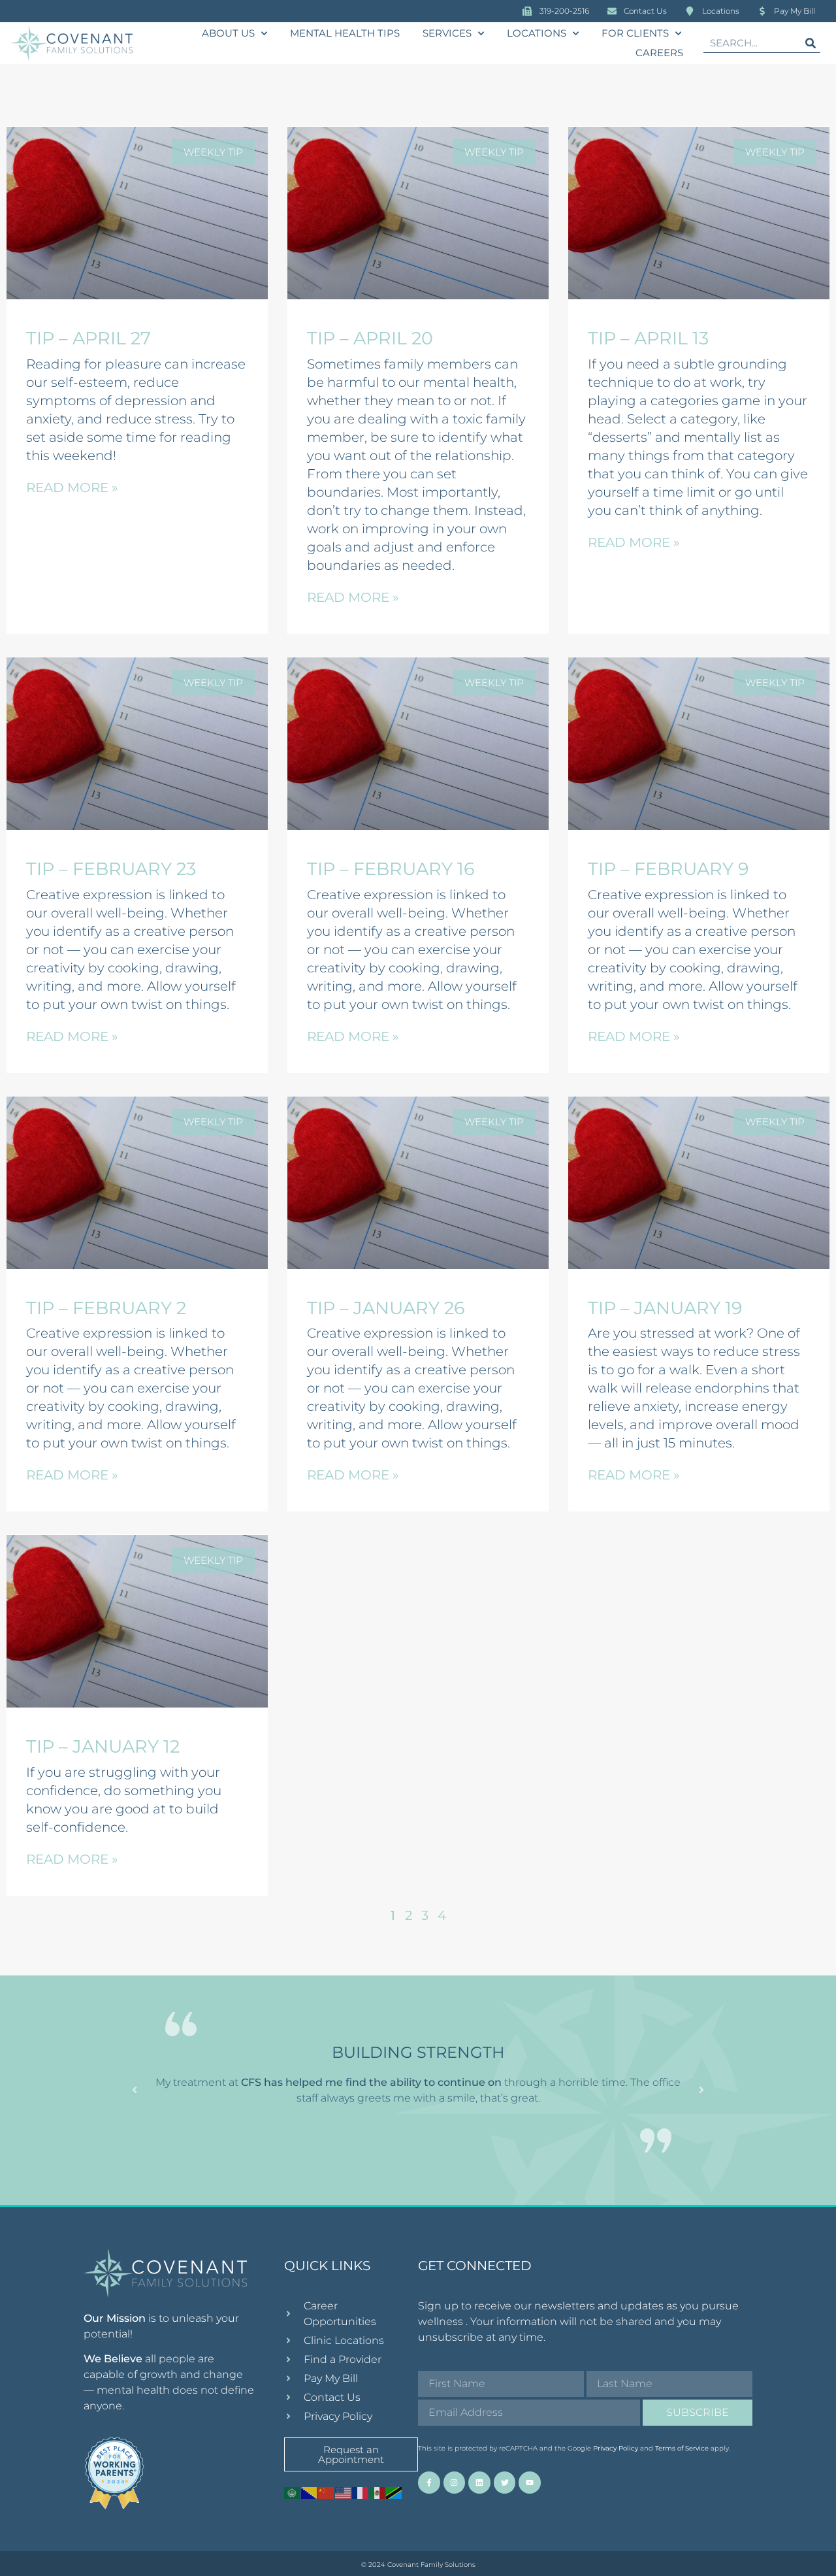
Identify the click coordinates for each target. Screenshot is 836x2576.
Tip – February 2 (106, 1308)
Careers (659, 53)
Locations (537, 33)
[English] (344, 2492)
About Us (228, 33)
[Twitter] (505, 2483)
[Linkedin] (479, 2483)
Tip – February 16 (391, 869)
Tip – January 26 (386, 1308)
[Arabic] (293, 2492)
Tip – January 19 (665, 1308)
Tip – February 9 (668, 869)
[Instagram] (455, 2483)
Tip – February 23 (111, 869)
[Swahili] (394, 2492)
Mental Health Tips (345, 33)
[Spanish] (378, 2492)
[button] (135, 2090)
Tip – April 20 (370, 338)
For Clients (635, 33)
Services (447, 33)
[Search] (811, 43)
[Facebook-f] (429, 2483)
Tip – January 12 (103, 1746)
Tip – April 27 (88, 338)
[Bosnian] (310, 2492)
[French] (361, 2492)
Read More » (72, 487)
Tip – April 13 (648, 338)
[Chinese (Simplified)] (327, 2492)
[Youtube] (530, 2483)
